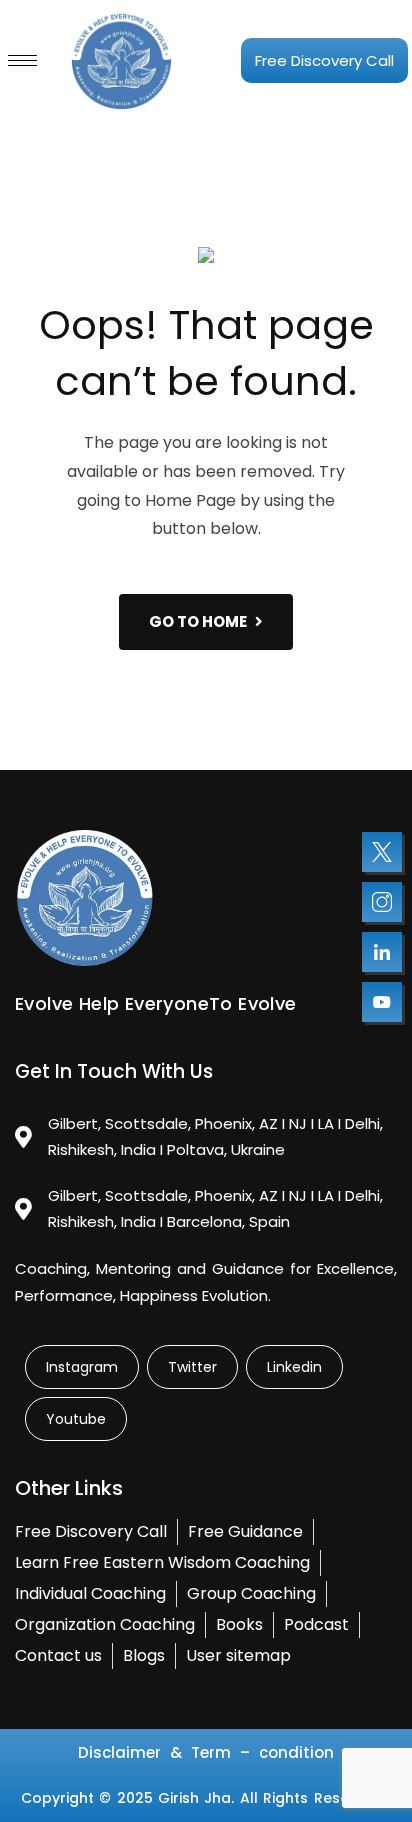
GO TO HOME (198, 621)
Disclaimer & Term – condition (206, 1752)
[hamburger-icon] (22, 60)
